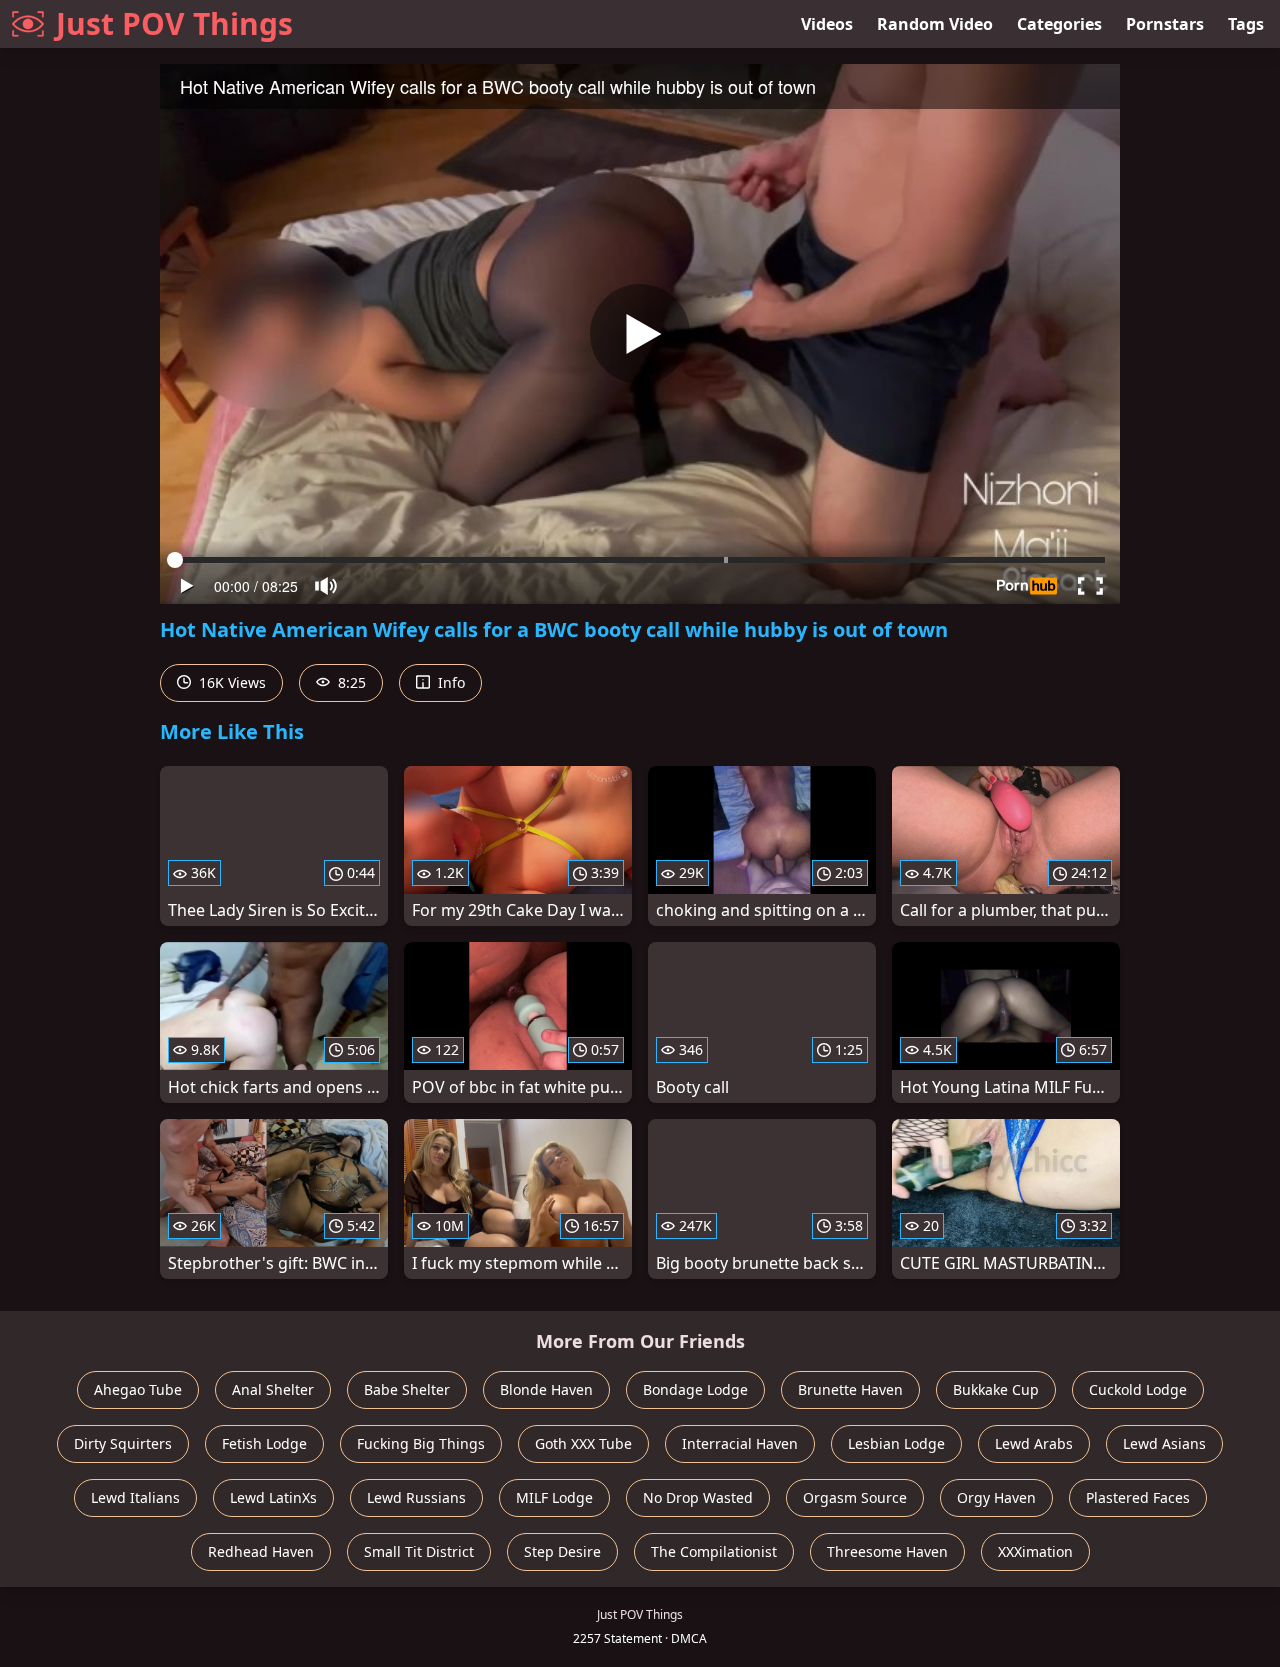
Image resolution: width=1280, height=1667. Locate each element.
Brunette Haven (850, 1389)
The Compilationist (714, 1551)
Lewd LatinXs (273, 1497)
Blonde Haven (546, 1389)
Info (449, 682)
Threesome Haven (887, 1551)
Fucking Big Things (421, 1443)
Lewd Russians (416, 1497)
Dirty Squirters (123, 1443)
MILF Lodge (554, 1497)
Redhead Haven (261, 1551)
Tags (1246, 24)
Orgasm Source (855, 1497)
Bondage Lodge (695, 1389)
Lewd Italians (135, 1497)
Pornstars (1165, 24)
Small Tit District (419, 1551)
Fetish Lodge (264, 1443)
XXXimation (1035, 1551)
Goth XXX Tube (583, 1443)
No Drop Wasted (698, 1497)
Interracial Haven (740, 1443)
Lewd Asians (1164, 1443)
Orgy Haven (996, 1497)
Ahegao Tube (138, 1389)
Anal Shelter (273, 1389)
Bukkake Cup (996, 1389)
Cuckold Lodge (1138, 1389)
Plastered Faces (1138, 1497)
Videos (827, 24)
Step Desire (562, 1551)
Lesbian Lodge (896, 1443)
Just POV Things (174, 23)
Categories (1059, 24)
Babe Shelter (407, 1389)
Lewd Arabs (1034, 1443)
